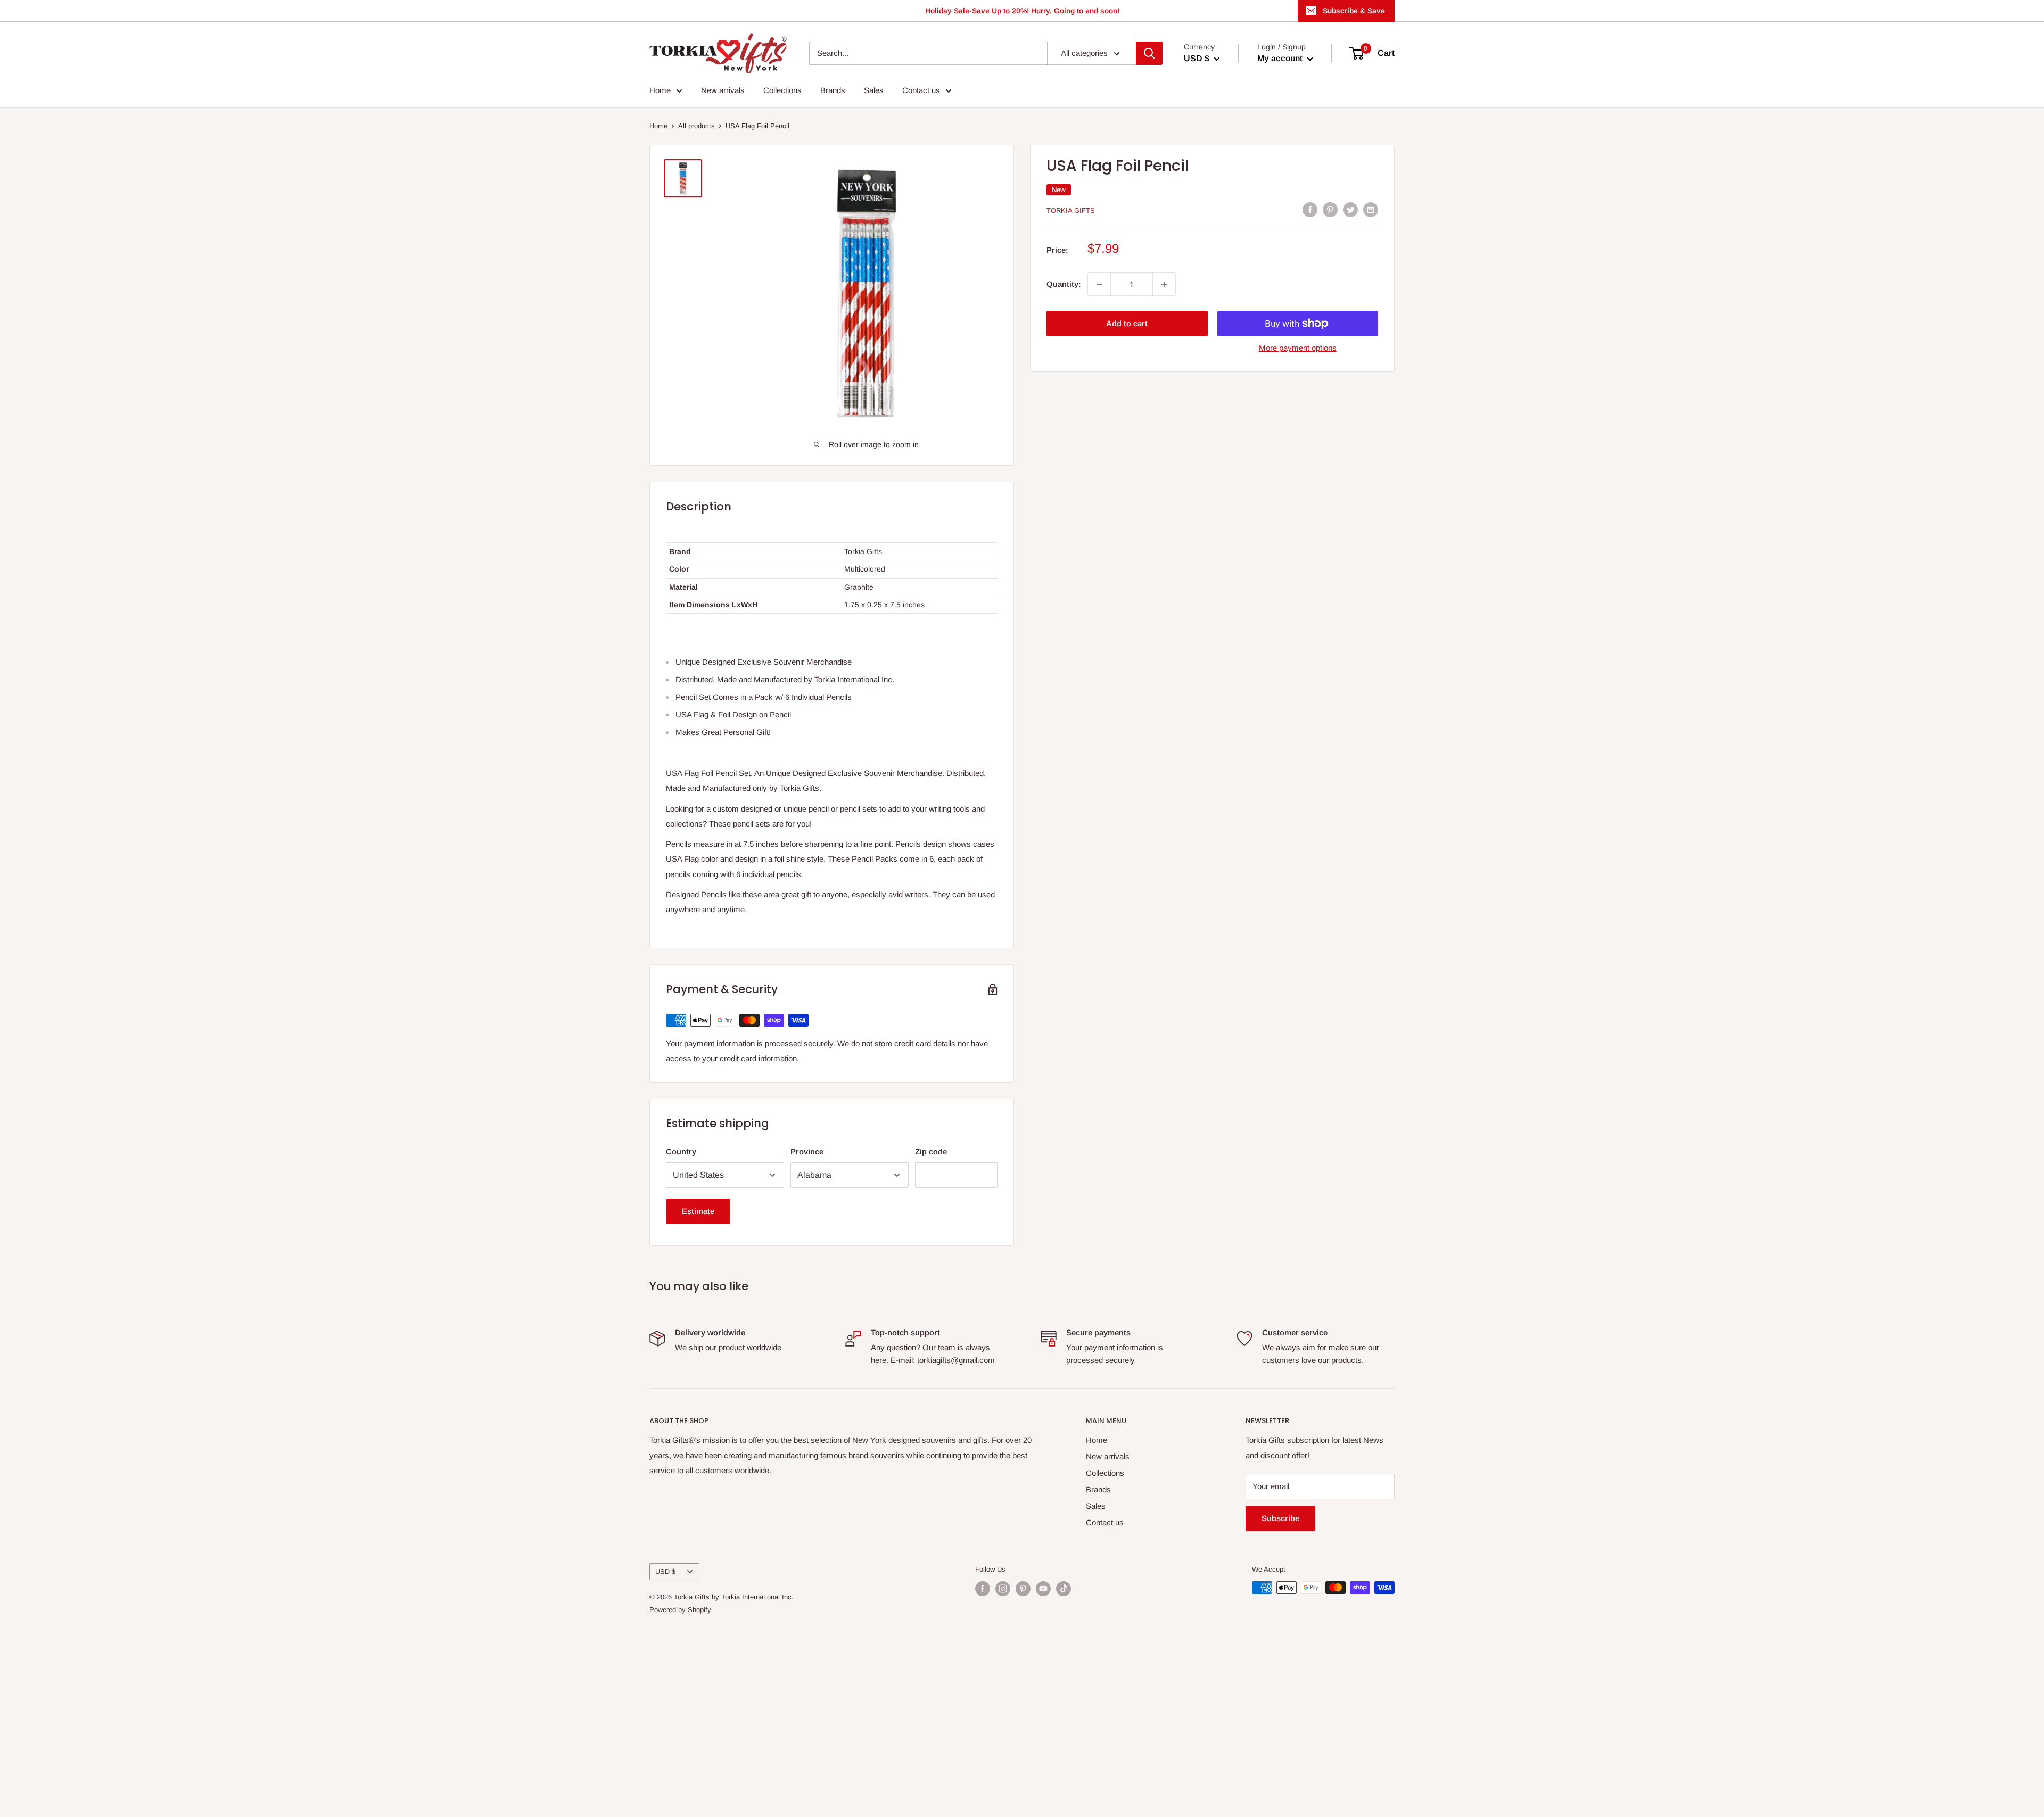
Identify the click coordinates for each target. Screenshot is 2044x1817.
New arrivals (723, 90)
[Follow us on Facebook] (983, 1589)
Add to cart (1127, 323)
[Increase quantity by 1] (1164, 284)
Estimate (698, 1211)
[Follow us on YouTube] (1043, 1589)
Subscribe (1280, 1518)
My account (1281, 58)
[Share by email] (1371, 209)
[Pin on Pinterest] (1330, 209)
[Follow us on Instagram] (1003, 1589)
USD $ (665, 1571)
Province (807, 1151)
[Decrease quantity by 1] (1099, 284)
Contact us (921, 90)
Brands (833, 90)
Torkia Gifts (1071, 210)
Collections (782, 90)
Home (660, 90)
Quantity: (1064, 284)
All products (697, 126)
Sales (874, 90)
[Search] (1149, 53)
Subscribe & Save (1354, 11)
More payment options (1298, 348)
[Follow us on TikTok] (1064, 1589)
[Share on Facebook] (1310, 209)
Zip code (931, 1151)
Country (681, 1151)
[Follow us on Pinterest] (1023, 1589)
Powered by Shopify (680, 1610)
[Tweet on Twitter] (1350, 209)
